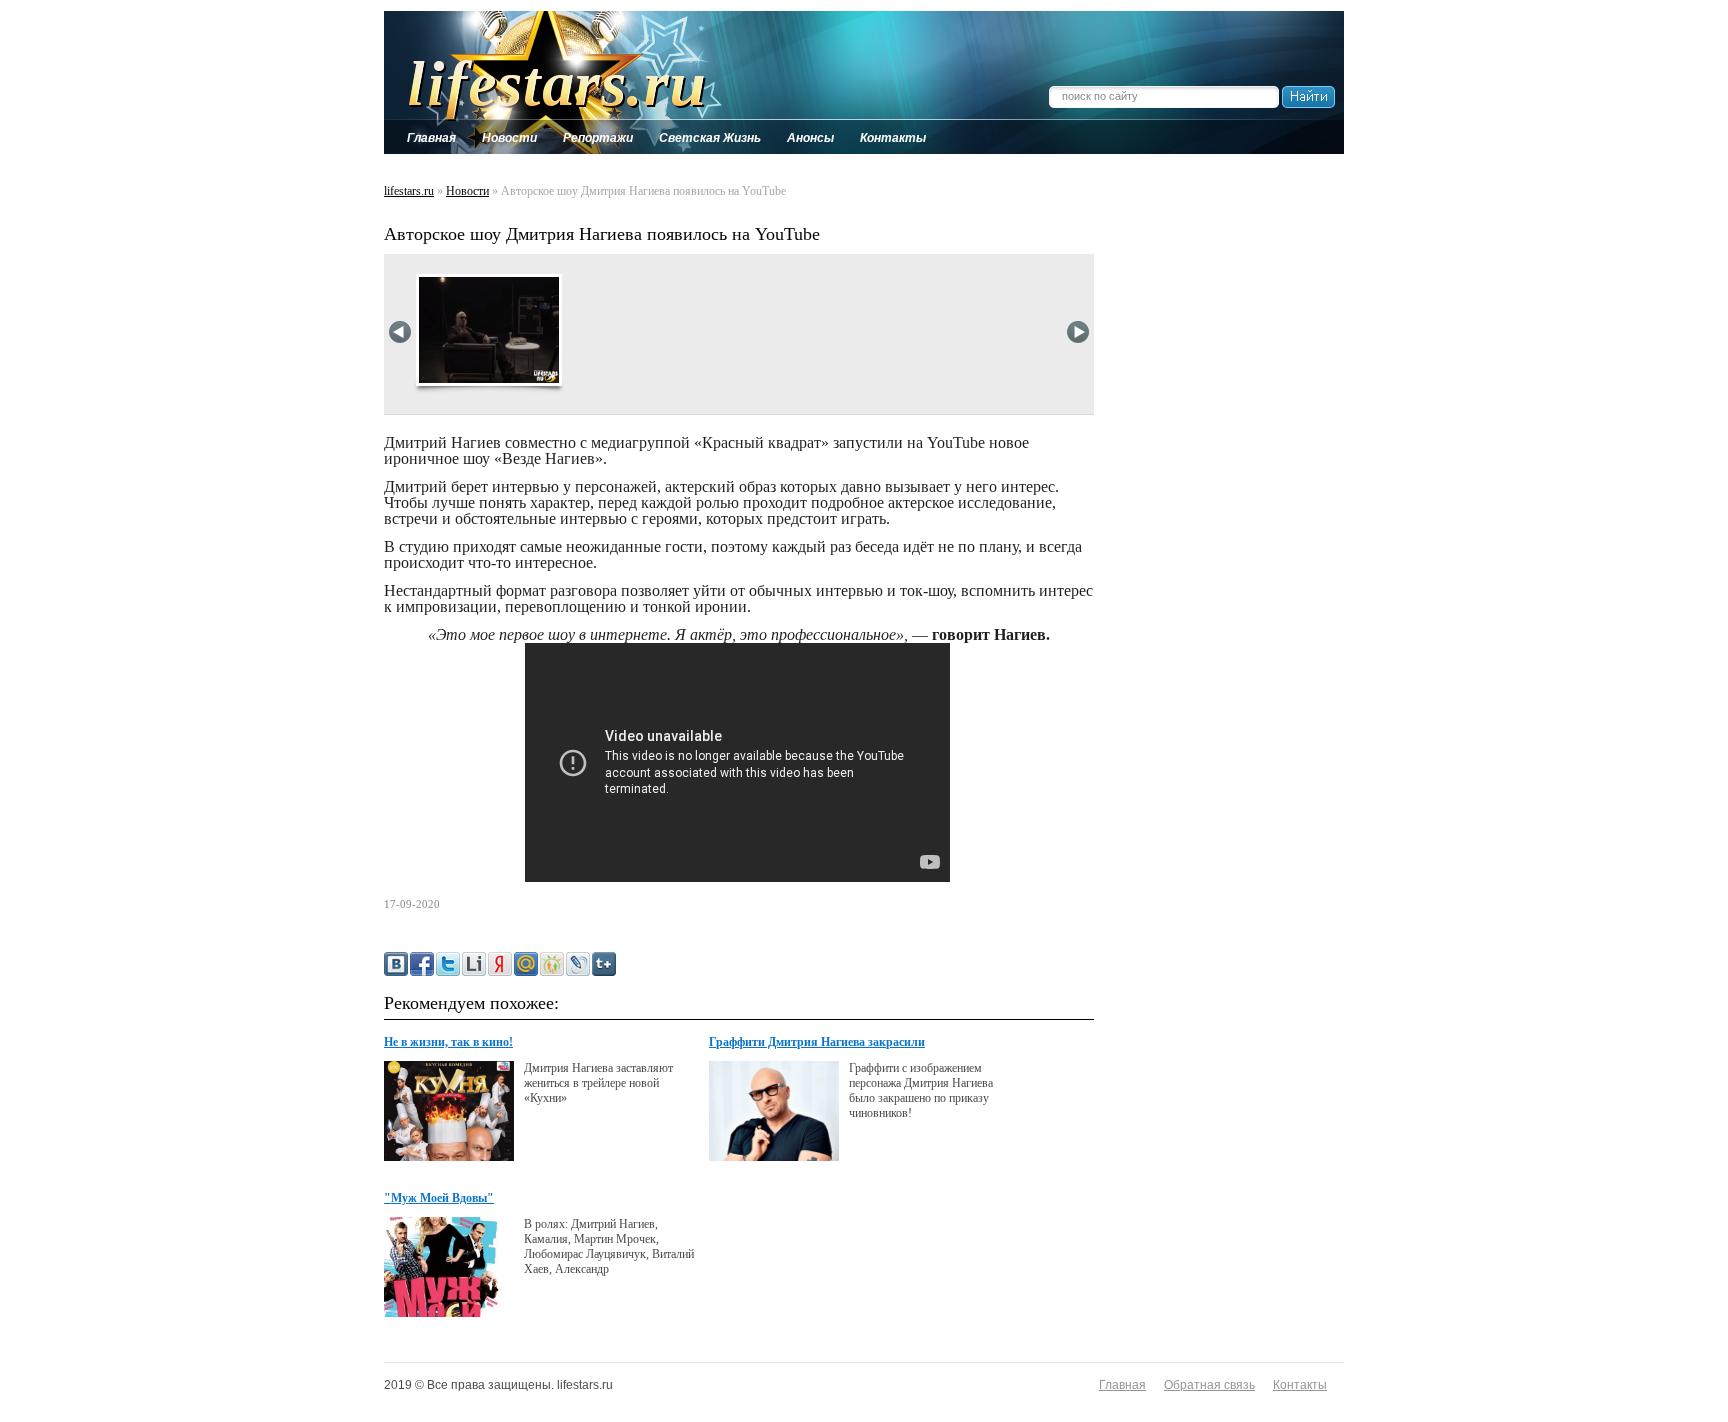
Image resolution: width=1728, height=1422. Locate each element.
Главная (1122, 1385)
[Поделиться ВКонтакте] (396, 964)
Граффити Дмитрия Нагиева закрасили (817, 1042)
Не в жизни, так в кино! (448, 1042)
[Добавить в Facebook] (422, 964)
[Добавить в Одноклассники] (552, 964)
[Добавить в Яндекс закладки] (500, 964)
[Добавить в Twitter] (448, 964)
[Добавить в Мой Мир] (526, 964)
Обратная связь (1209, 1385)
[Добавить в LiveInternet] (474, 964)
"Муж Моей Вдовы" (439, 1198)
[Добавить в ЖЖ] (578, 964)
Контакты (1300, 1385)
